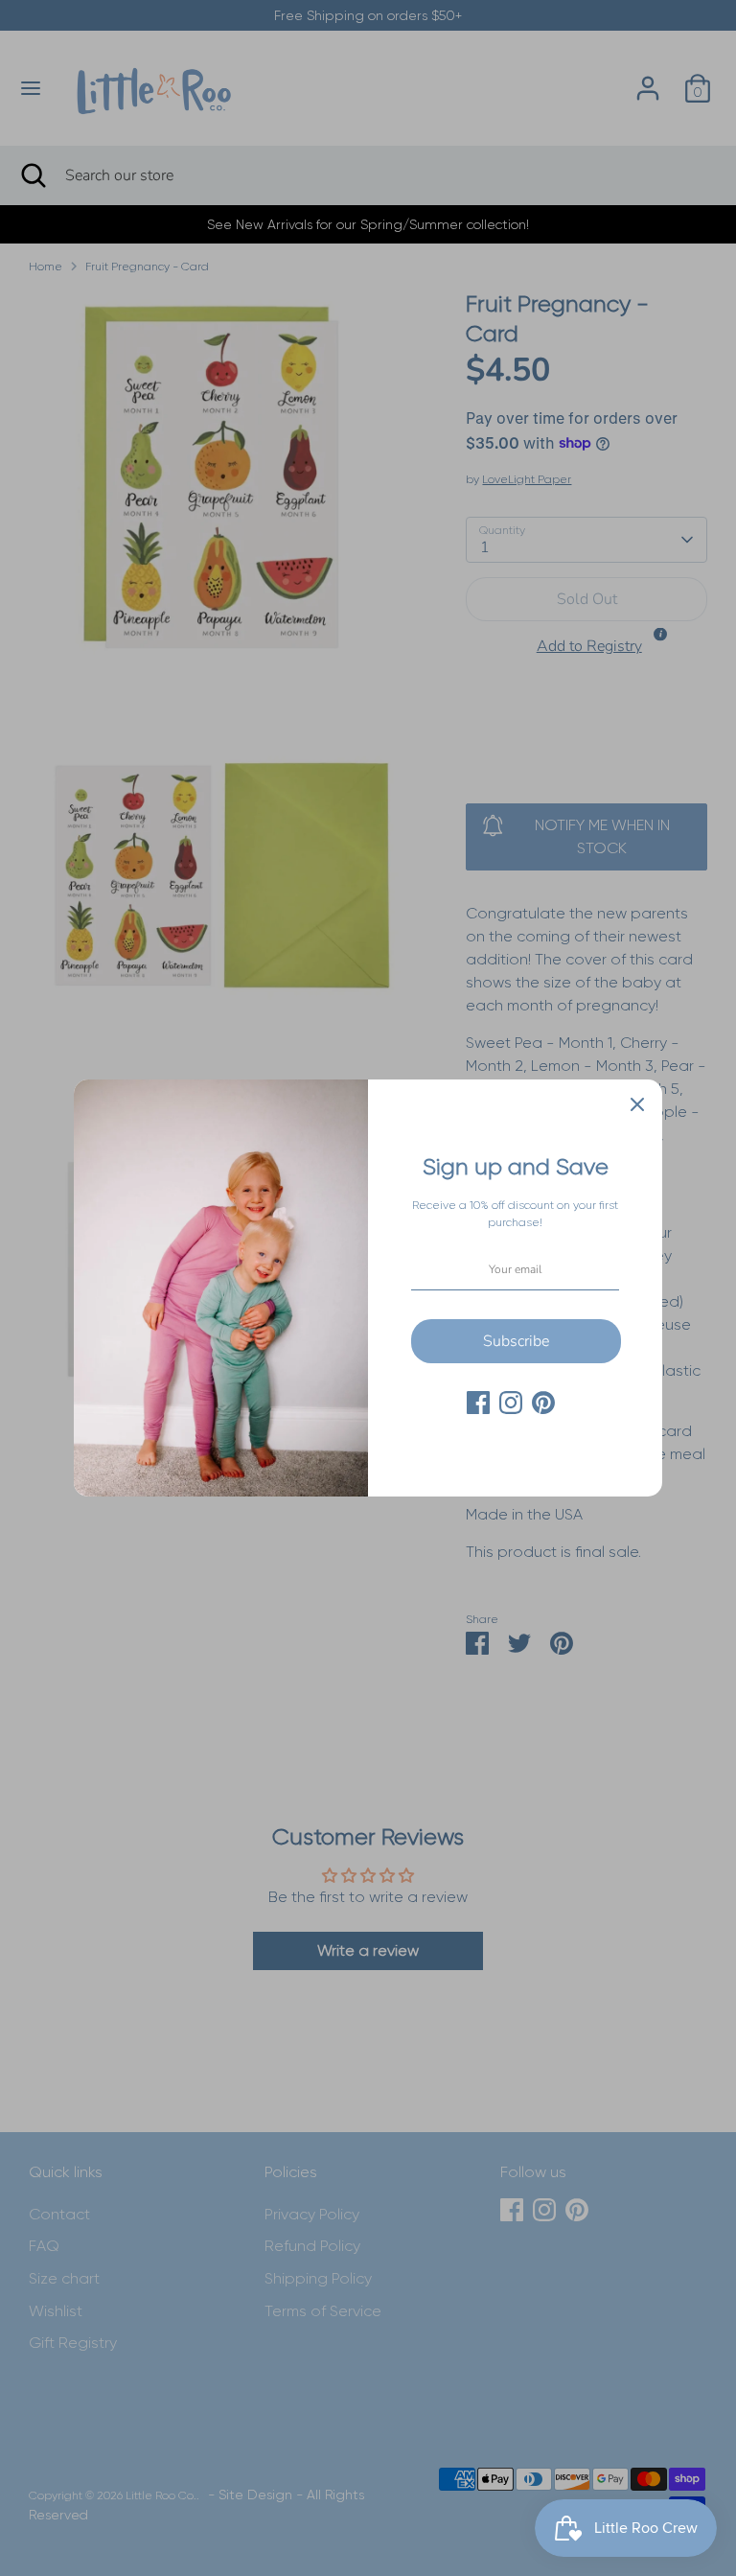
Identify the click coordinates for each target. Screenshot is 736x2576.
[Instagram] (511, 1403)
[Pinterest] (543, 1403)
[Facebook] (478, 1403)
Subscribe (516, 1341)
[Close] (637, 1104)
